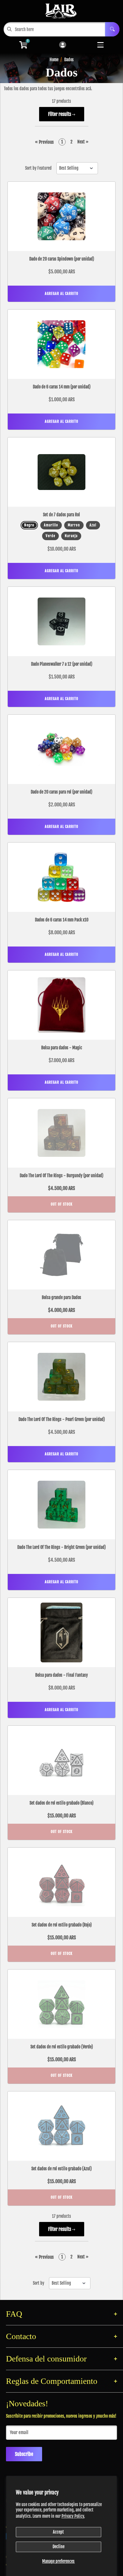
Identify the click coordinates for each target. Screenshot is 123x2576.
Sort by (39, 2283)
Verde (50, 536)
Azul (93, 525)
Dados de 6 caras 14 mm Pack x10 (62, 920)
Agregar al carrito (61, 294)
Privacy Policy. (73, 2516)
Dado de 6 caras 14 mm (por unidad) (62, 387)
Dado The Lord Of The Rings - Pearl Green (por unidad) (62, 1419)
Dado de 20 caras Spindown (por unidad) (62, 259)
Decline (59, 2547)
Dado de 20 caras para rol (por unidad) (61, 792)
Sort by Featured (38, 168)
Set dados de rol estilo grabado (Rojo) (62, 1925)
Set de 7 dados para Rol (61, 515)
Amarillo (51, 525)
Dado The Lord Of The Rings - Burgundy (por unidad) (61, 1176)
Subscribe (24, 2454)
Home (54, 60)
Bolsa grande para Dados (61, 1297)
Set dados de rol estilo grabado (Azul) (61, 2169)
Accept (58, 2532)
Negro (29, 525)
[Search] (112, 29)
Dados (69, 60)
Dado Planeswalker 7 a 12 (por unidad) (62, 664)
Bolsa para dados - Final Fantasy (61, 1675)
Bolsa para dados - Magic (62, 1048)
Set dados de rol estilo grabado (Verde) (62, 2047)
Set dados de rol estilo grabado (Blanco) (61, 1803)
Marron (74, 525)
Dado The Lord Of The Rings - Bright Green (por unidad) (61, 1547)
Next (83, 142)
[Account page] (63, 45)
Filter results (60, 114)
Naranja (71, 536)
